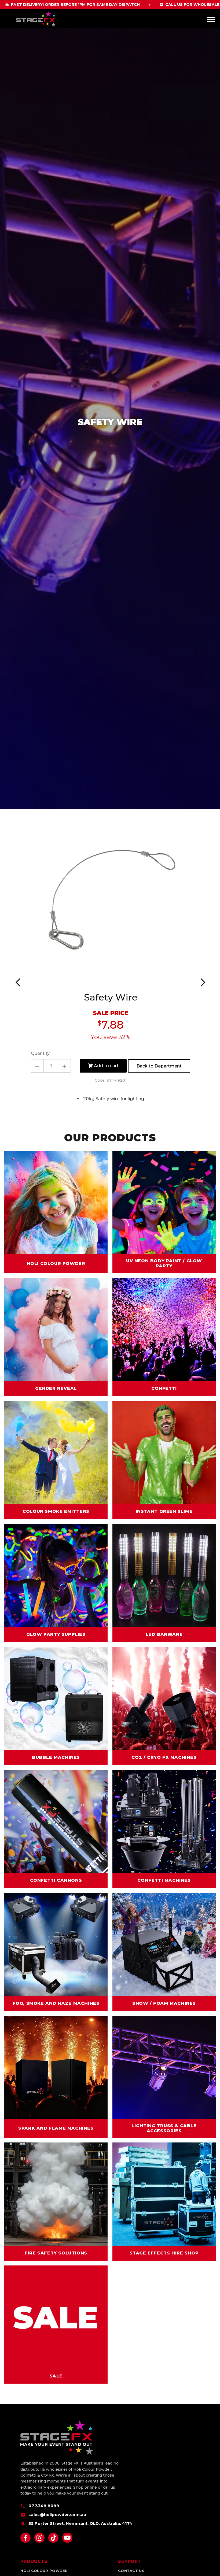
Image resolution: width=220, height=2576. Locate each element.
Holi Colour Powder (44, 2571)
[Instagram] (39, 2538)
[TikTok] (53, 2538)
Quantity (40, 1053)
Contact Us (131, 2571)
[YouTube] (67, 2538)
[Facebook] (25, 2538)
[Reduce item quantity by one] (37, 1066)
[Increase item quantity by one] (64, 1066)
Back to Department (159, 1066)
